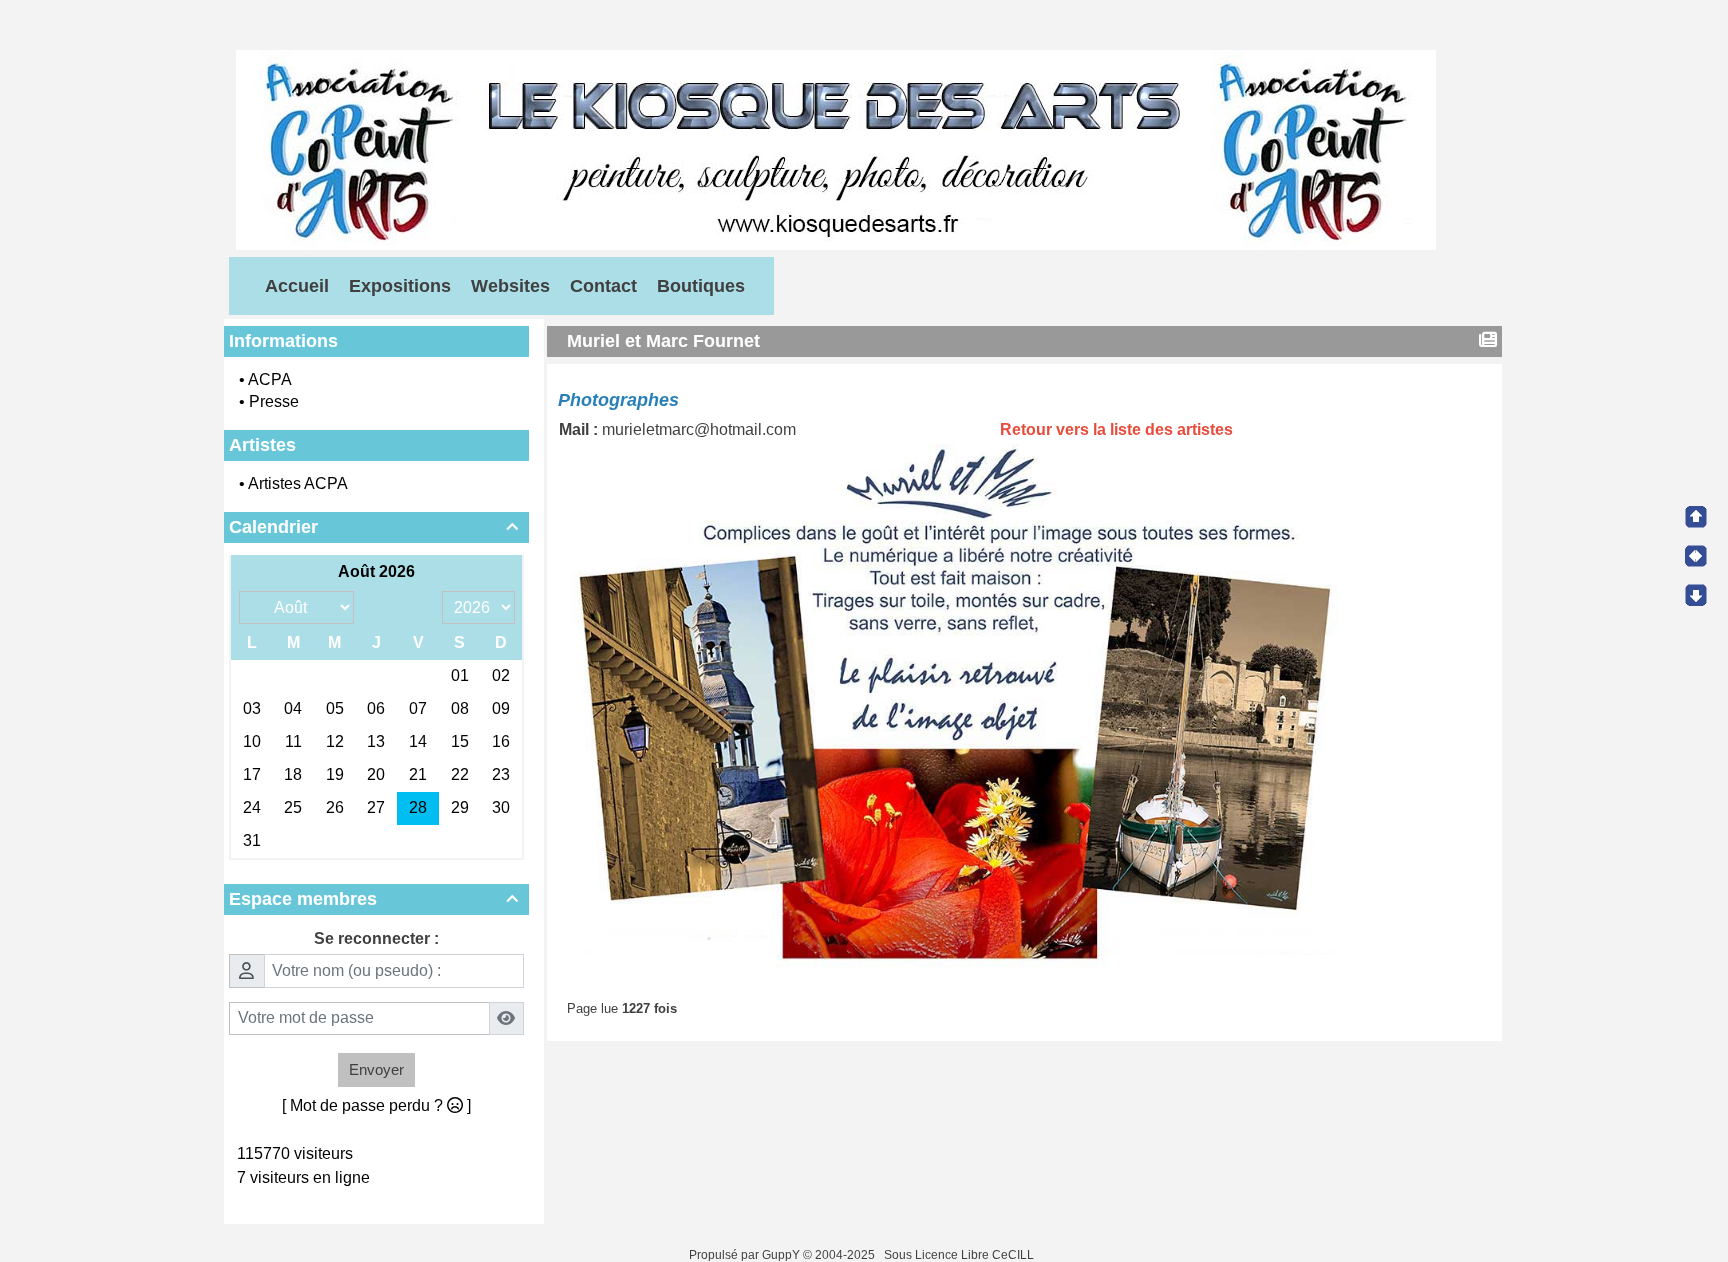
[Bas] (1696, 595)
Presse (274, 401)
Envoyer (376, 1069)
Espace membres (373, 899)
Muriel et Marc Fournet (663, 341)
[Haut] (1696, 517)
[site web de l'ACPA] (836, 148)
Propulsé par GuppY (746, 1255)
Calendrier (373, 527)
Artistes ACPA (298, 483)
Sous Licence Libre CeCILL (960, 1255)
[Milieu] (1696, 556)
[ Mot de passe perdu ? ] (376, 1105)
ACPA (270, 379)
